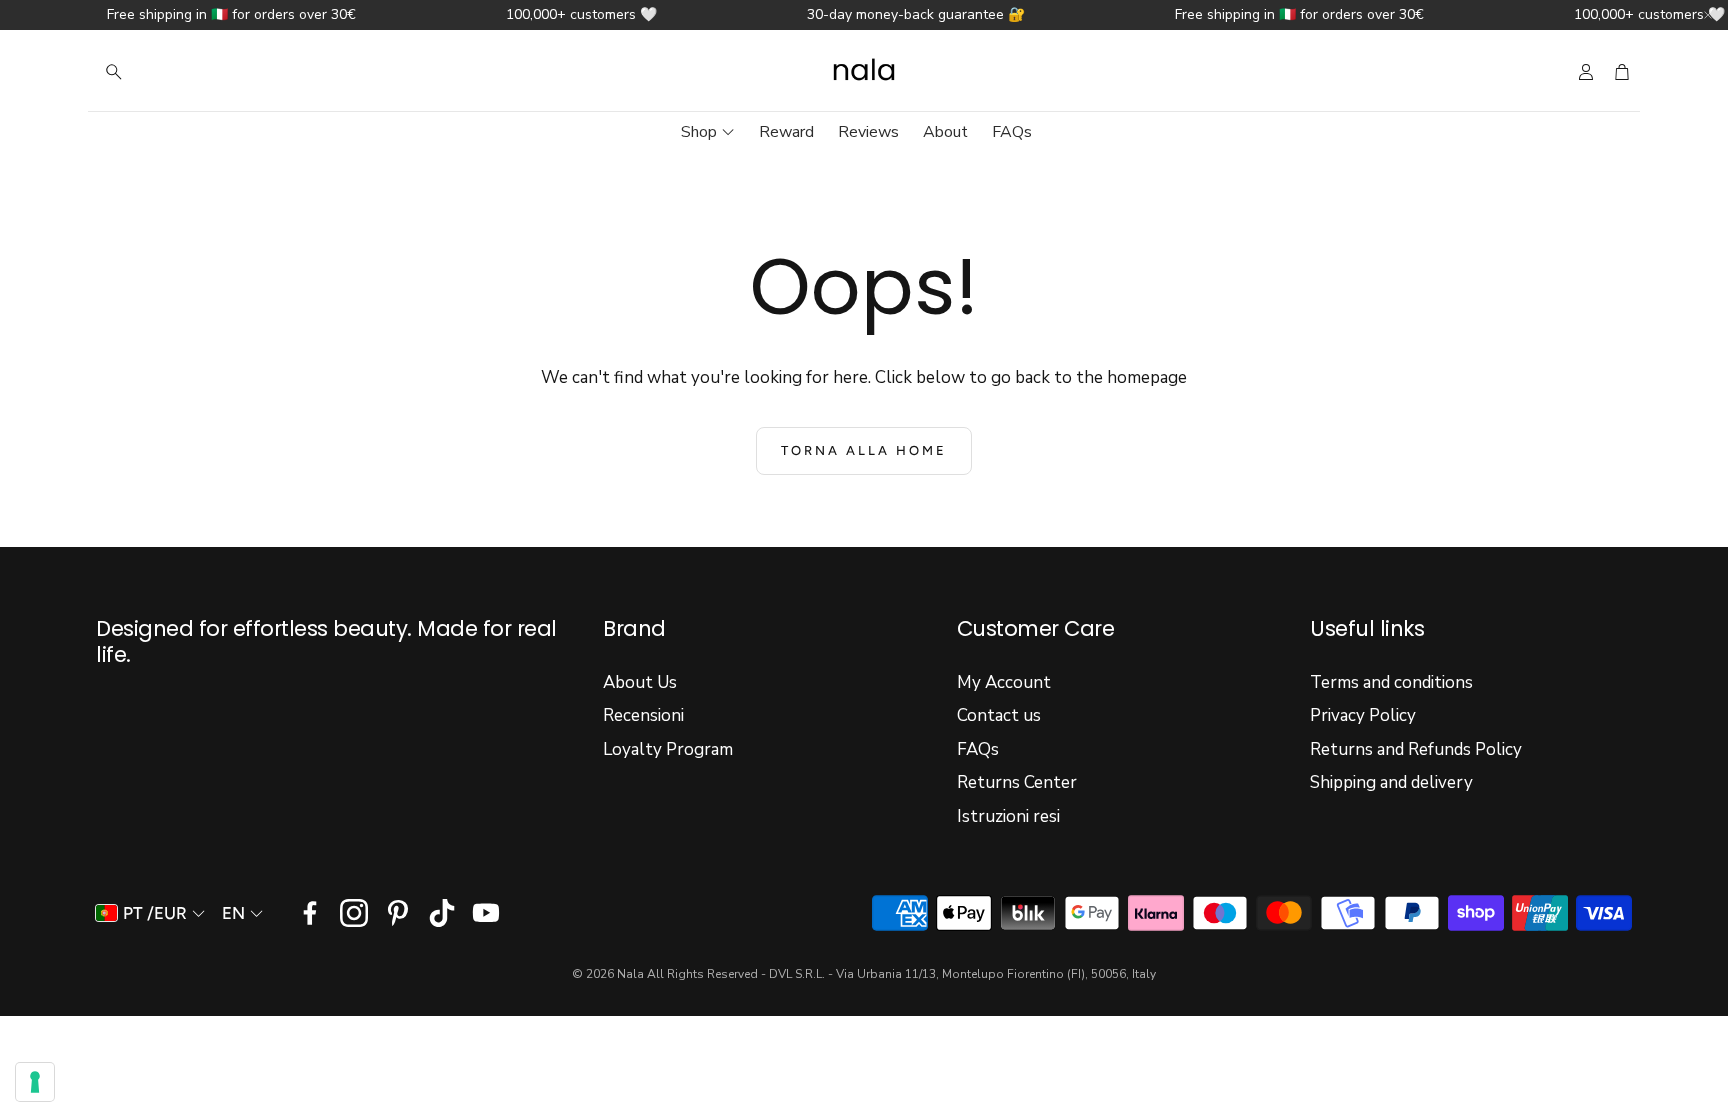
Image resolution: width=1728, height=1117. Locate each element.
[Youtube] (486, 913)
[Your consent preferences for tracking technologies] (35, 1082)
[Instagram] (354, 913)
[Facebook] (310, 913)
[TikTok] (442, 913)
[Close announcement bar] (1708, 15)
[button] (224, 72)
